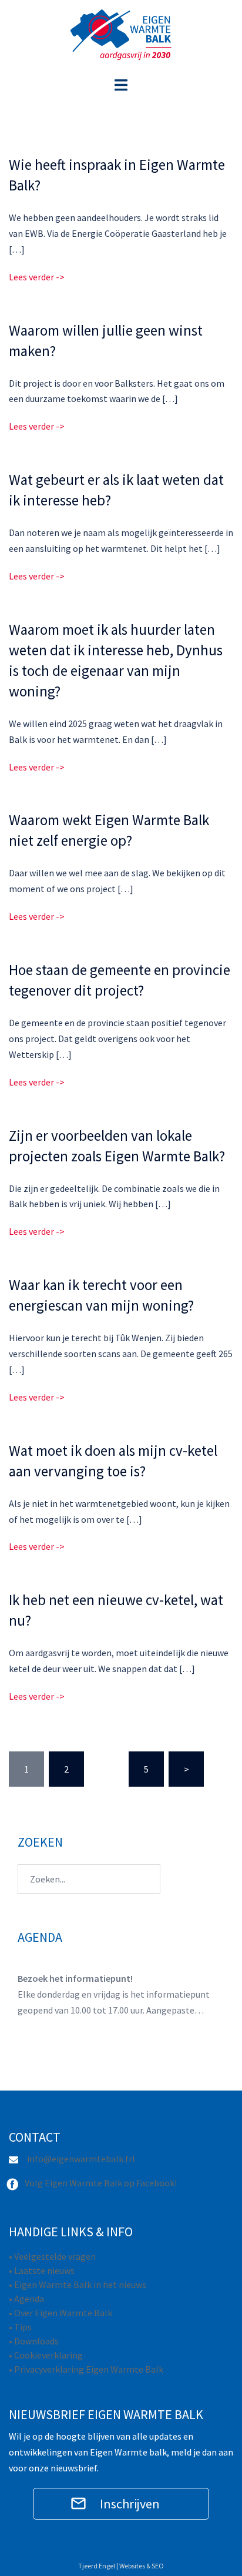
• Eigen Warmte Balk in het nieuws (78, 2284)
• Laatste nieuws (42, 2270)
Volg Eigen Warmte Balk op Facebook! (101, 2183)
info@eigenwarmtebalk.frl (81, 2159)
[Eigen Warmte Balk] (121, 37)
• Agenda (26, 2299)
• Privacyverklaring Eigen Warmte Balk (86, 2369)
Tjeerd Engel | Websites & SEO (121, 2566)
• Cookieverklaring (46, 2355)
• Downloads (34, 2341)
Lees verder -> (37, 277)
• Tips (20, 2327)
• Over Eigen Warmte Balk (60, 2313)
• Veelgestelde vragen (52, 2256)
